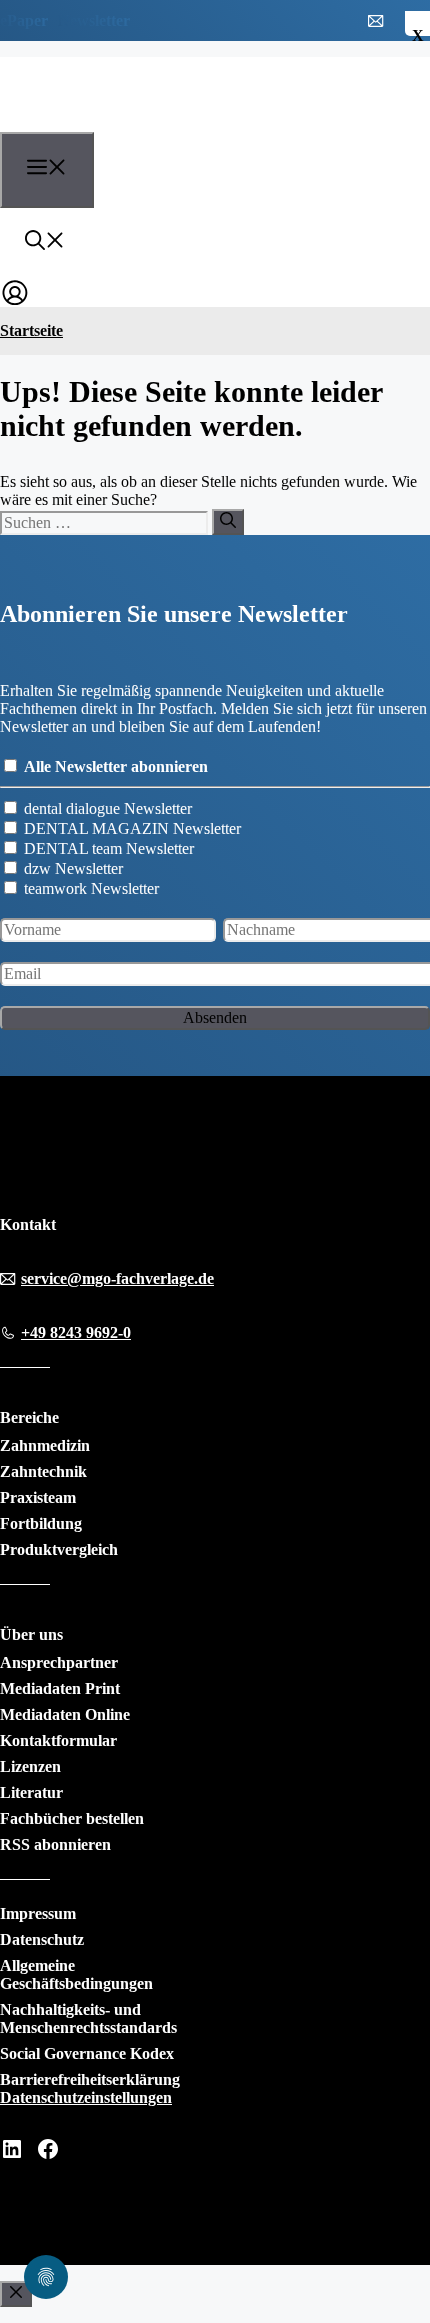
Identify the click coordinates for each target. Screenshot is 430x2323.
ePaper (24, 20)
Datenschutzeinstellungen (86, 2097)
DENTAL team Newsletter (109, 848)
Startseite (31, 330)
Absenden (215, 1017)
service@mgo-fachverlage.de (117, 1278)
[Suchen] (228, 522)
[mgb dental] (111, 120)
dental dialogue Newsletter (108, 808)
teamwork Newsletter (91, 888)
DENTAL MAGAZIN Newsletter (132, 828)
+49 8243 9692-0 (76, 1332)
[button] (45, 243)
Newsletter (94, 20)
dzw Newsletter (73, 868)
